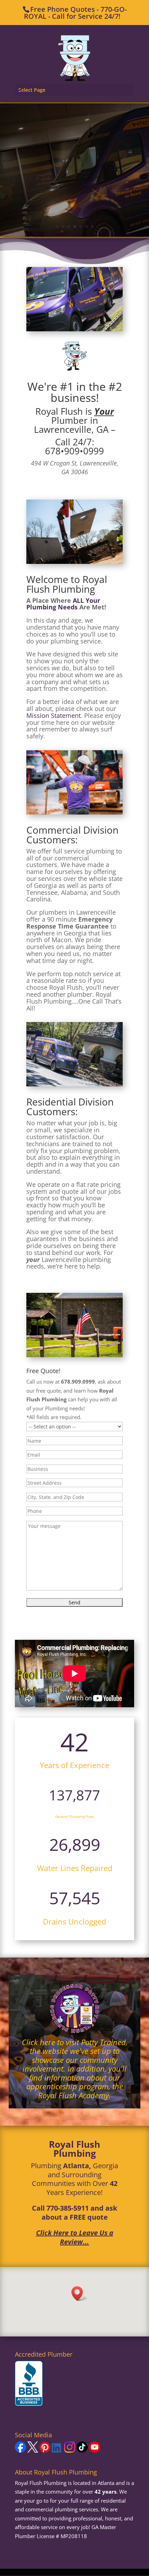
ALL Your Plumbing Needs (63, 604)
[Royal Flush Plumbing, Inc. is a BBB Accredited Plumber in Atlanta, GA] (29, 2384)
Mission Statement (54, 715)
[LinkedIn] (57, 2451)
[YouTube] (95, 2451)
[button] (79, 2294)
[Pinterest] (45, 2451)
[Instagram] (70, 2451)
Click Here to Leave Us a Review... (75, 2237)
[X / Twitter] (33, 2451)
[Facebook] (20, 2451)
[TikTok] (82, 2451)
